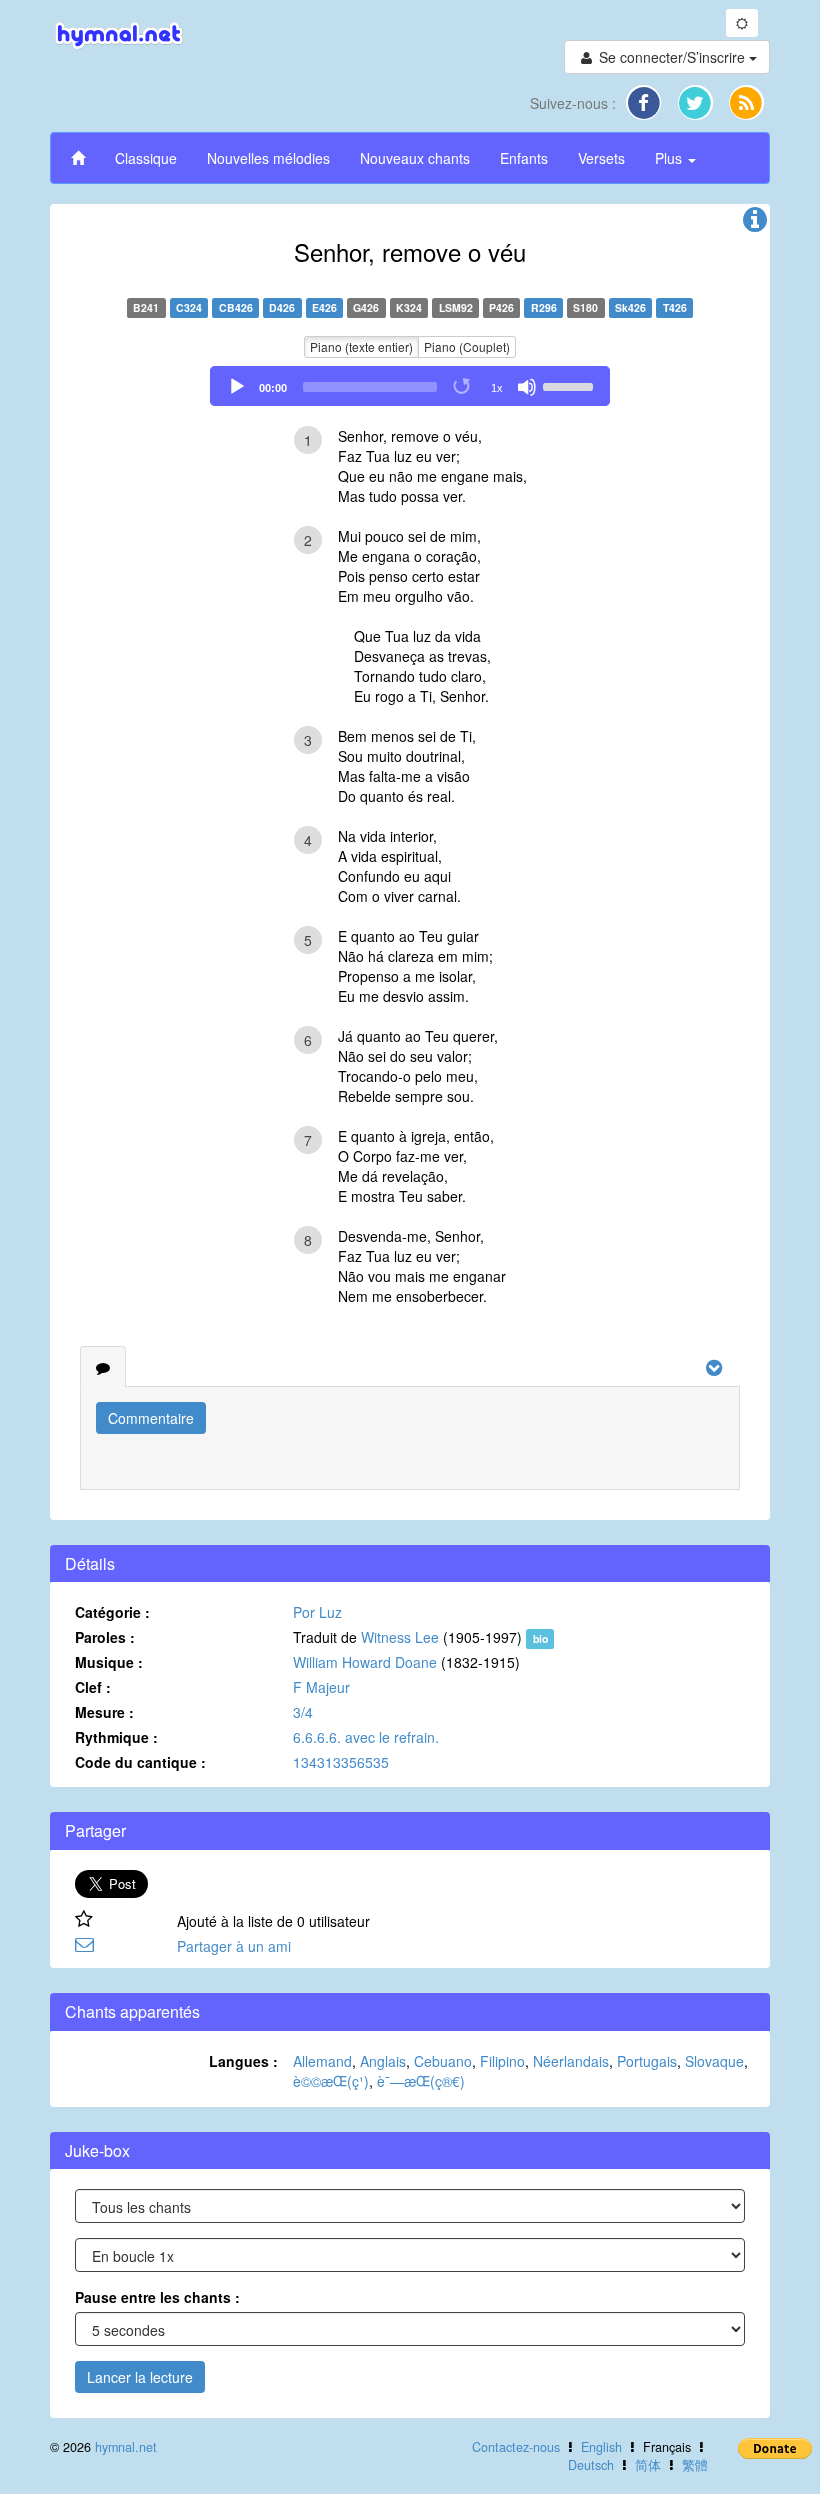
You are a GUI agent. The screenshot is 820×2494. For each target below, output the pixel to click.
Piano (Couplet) (467, 346)
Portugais (647, 2061)
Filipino (502, 2061)
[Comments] (103, 1367)
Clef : (93, 1687)
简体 (648, 2465)
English (601, 2447)
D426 (282, 307)
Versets (601, 158)
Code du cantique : (140, 1762)
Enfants (524, 158)
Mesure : (104, 1712)
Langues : (243, 2061)
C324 (189, 307)
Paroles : (105, 1637)
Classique (146, 158)
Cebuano (443, 2061)
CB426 (236, 307)
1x (497, 388)
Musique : (109, 1662)
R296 (544, 307)
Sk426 (630, 307)
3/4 (303, 1712)
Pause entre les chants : (157, 2297)
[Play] (237, 387)
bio (540, 1638)
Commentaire (151, 1418)
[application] (410, 386)
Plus (670, 158)
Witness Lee (400, 1637)
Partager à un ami (234, 1946)
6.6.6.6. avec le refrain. (366, 1737)
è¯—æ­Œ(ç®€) (421, 2081)
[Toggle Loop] (463, 387)
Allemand (322, 2061)
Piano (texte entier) (361, 346)
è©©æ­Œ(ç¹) (331, 2081)
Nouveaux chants (415, 158)
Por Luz (317, 1612)
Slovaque (714, 2061)
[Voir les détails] (755, 224)
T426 (675, 307)
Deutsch (591, 2465)
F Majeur (321, 1687)
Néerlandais (571, 2061)
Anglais (383, 2061)
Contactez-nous (516, 2447)
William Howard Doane (365, 1662)
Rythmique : (116, 1737)
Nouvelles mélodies (268, 158)
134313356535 (341, 1762)
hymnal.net (126, 2447)
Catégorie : (112, 1612)
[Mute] (527, 387)
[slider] (571, 385)
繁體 (695, 2465)
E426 (324, 307)
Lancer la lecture (140, 2377)
